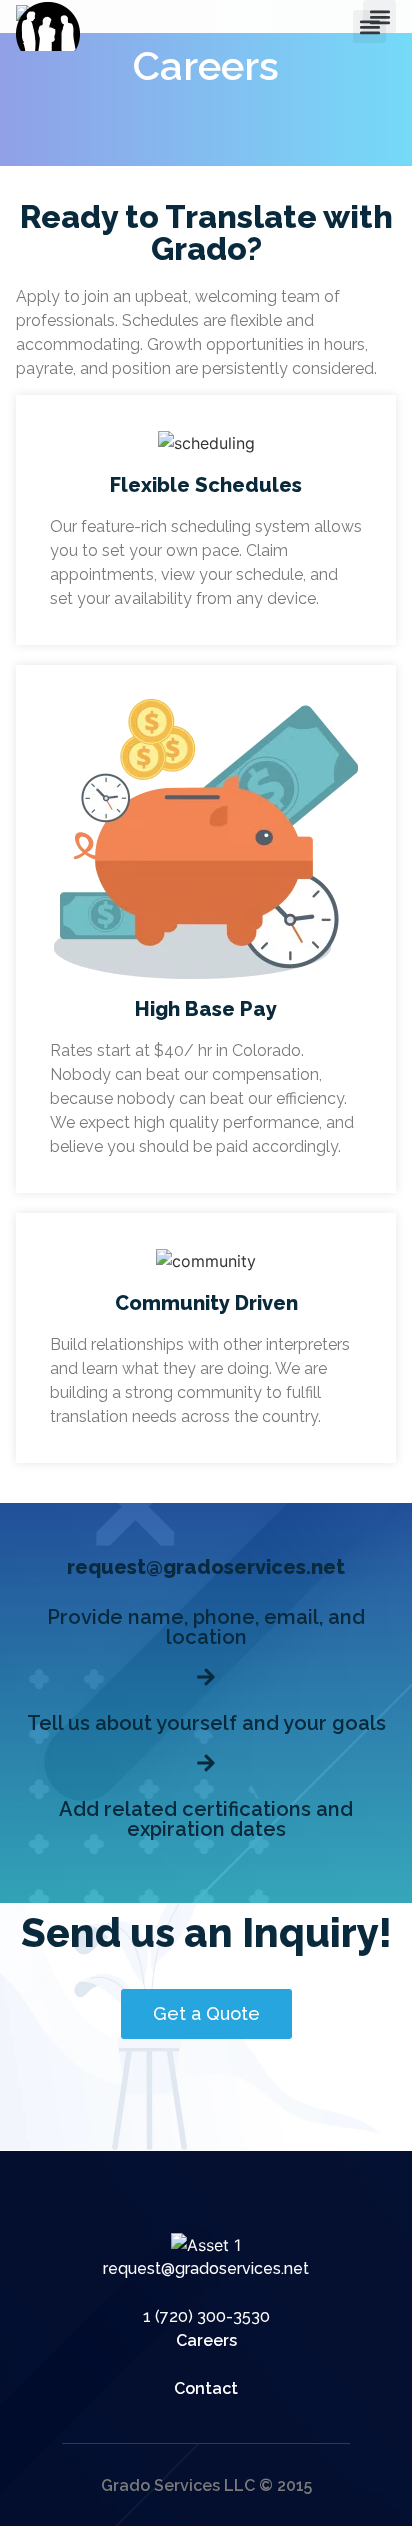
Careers (206, 2340)
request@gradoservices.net (206, 2268)
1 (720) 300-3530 (206, 2316)
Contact (206, 2388)
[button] (369, 26)
